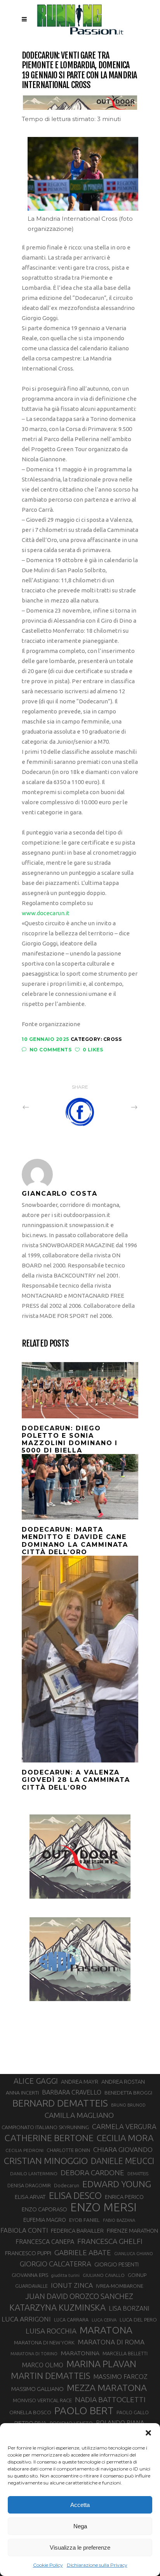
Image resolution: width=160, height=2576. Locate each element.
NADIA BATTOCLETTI (110, 2399)
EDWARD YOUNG (117, 2184)
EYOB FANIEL (84, 2220)
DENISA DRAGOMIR (29, 2185)
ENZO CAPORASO (44, 2209)
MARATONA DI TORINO (34, 2354)
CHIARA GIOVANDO (123, 2149)
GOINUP (137, 2275)
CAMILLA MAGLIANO (79, 2115)
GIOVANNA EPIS (30, 2275)
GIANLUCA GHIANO (134, 2254)
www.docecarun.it (46, 913)
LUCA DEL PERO (138, 2320)
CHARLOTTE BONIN (68, 2150)
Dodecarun (67, 2185)
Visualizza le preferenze (80, 2547)
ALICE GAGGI (36, 2081)
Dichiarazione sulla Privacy (97, 2565)
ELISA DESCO (75, 2196)
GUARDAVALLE (31, 2286)
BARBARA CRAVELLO (72, 2092)
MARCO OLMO (43, 2365)
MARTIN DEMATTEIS (50, 2376)
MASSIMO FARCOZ (120, 2377)
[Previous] (43, 1107)
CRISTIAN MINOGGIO (46, 2161)
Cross (113, 1039)
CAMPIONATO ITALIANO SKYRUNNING (45, 2127)
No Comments (50, 1050)
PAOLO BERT (84, 2411)
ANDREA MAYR (80, 2082)
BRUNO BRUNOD (128, 2105)
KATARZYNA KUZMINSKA (57, 2307)
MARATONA (106, 2330)
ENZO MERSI (103, 2207)
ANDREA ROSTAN (123, 2082)
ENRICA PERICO (124, 2197)
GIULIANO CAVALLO (104, 2275)
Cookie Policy (48, 2565)
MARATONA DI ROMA (111, 2342)
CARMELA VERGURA (124, 2126)
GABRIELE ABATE (83, 2252)
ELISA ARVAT (30, 2197)
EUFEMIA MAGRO (45, 2220)
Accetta (80, 2505)
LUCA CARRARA (71, 2320)
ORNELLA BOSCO (30, 2412)
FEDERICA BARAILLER (77, 2231)
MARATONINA (80, 2353)
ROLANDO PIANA (120, 2423)
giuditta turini (65, 2275)
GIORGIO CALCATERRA (56, 2264)
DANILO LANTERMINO (34, 2173)
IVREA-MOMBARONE (120, 2286)
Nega (80, 2526)
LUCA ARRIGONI (26, 2319)
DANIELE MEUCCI (123, 2161)
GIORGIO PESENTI (117, 2264)
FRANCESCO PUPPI (28, 2253)
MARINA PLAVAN (101, 2364)
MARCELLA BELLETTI (125, 2353)
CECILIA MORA (125, 2138)
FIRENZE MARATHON (132, 2231)
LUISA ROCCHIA (51, 2331)
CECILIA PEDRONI (24, 2150)
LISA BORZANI (129, 2308)
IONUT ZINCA (72, 2285)
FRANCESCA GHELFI (110, 2241)
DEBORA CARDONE (92, 2173)
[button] (148, 2433)
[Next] (117, 1107)
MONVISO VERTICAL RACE (42, 2400)
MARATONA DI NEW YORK (44, 2342)
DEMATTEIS (138, 2174)
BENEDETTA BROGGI (128, 2093)
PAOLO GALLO (133, 2412)
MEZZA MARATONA (107, 2387)
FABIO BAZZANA (119, 2220)
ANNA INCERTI (22, 2093)
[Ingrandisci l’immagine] (128, 147)
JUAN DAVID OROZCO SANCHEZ (79, 2296)
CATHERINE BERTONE (49, 2138)
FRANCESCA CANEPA (45, 2242)
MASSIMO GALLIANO (37, 2389)
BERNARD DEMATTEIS (60, 2103)
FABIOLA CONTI (24, 2230)
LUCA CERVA (104, 2320)
